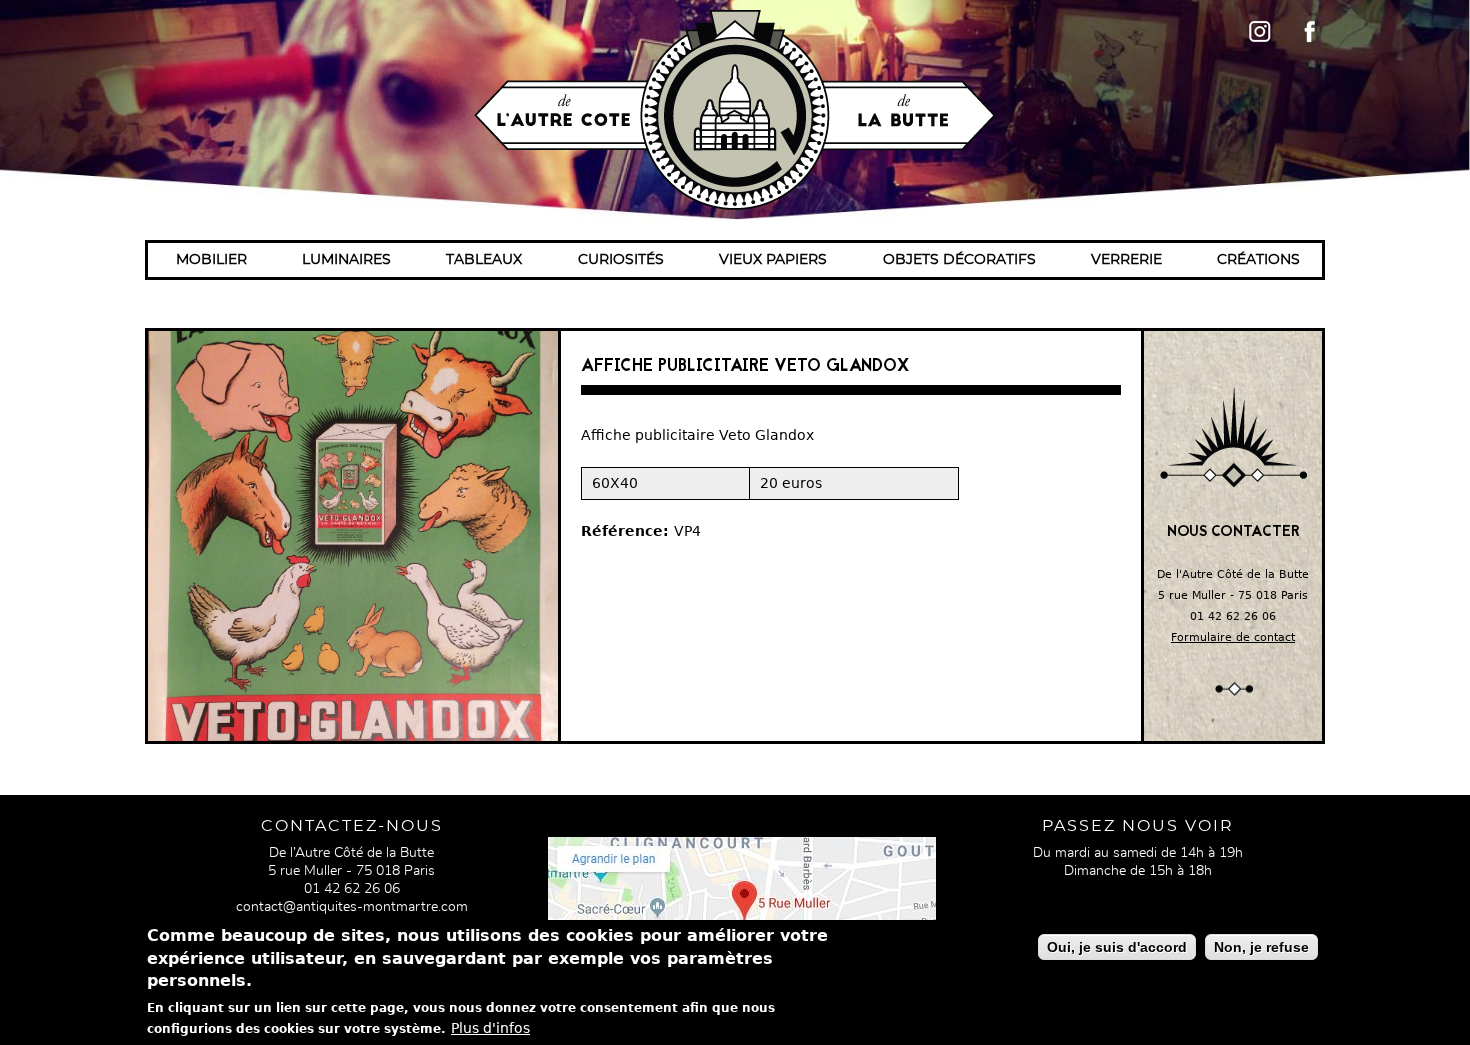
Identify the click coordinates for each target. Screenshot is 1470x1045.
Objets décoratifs (959, 260)
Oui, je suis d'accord (1117, 947)
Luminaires (346, 260)
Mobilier (211, 260)
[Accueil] (735, 110)
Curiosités (621, 260)
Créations (1258, 260)
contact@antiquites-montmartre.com (352, 907)
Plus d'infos (490, 1028)
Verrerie (1126, 260)
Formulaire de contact (1233, 637)
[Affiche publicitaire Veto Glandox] (353, 536)
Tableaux (484, 260)
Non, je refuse (1261, 947)
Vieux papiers (773, 260)
